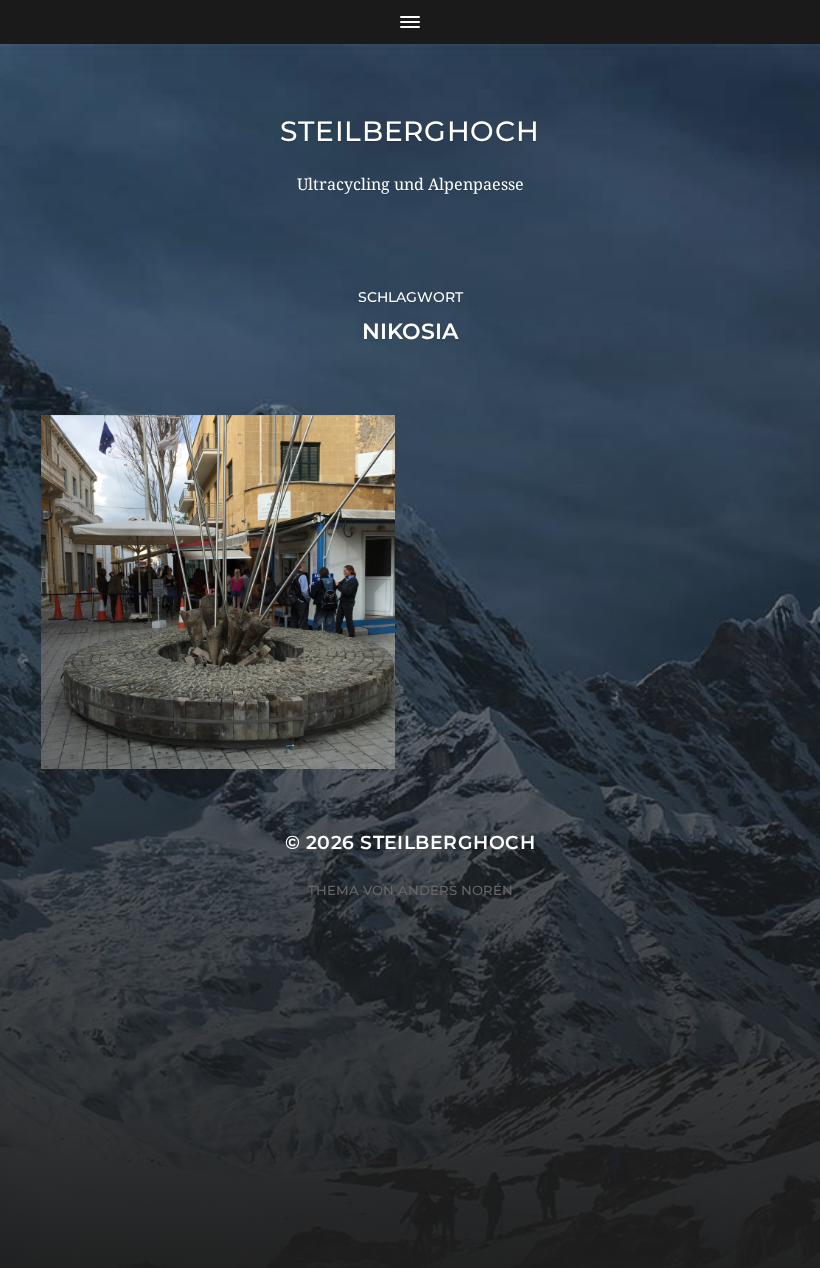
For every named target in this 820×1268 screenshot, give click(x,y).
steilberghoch (409, 131)
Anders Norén (455, 890)
